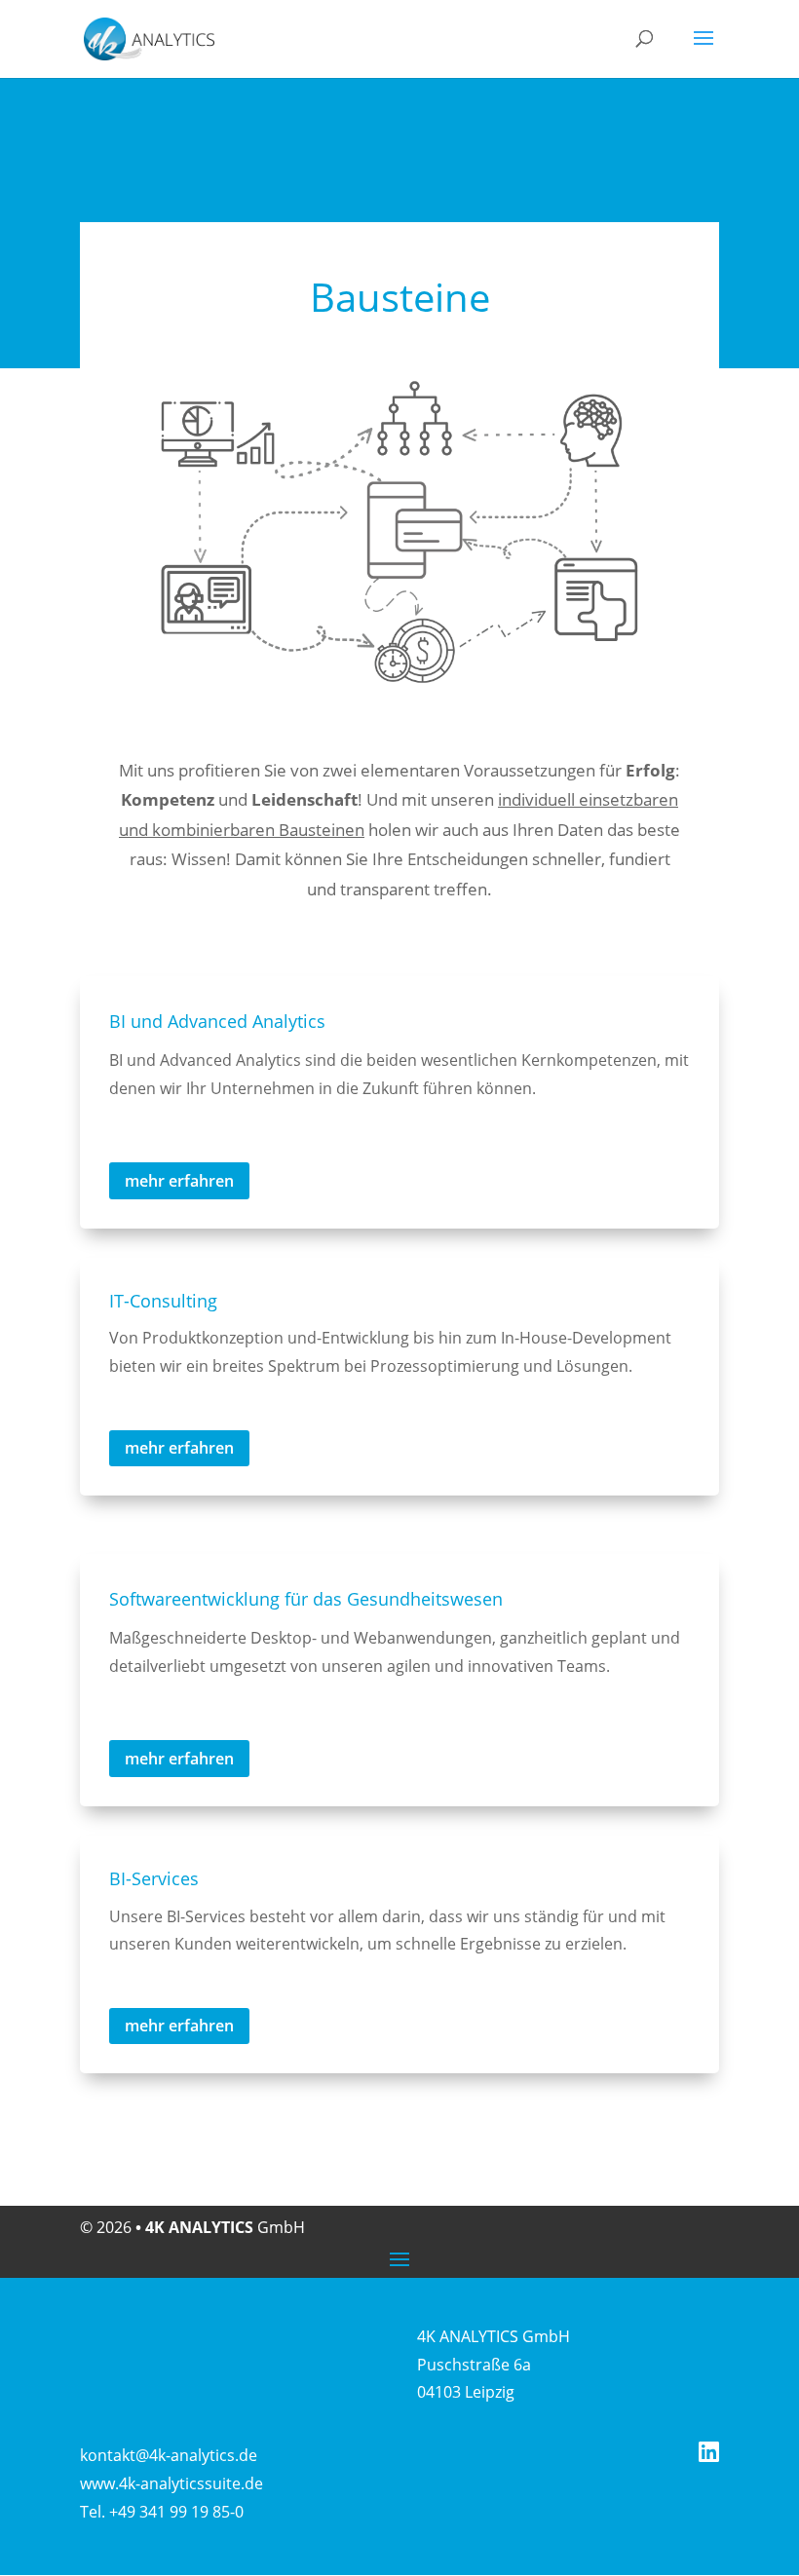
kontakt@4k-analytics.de (169, 2455)
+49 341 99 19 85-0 (176, 2512)
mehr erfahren (179, 1181)
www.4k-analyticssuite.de (171, 2483)
